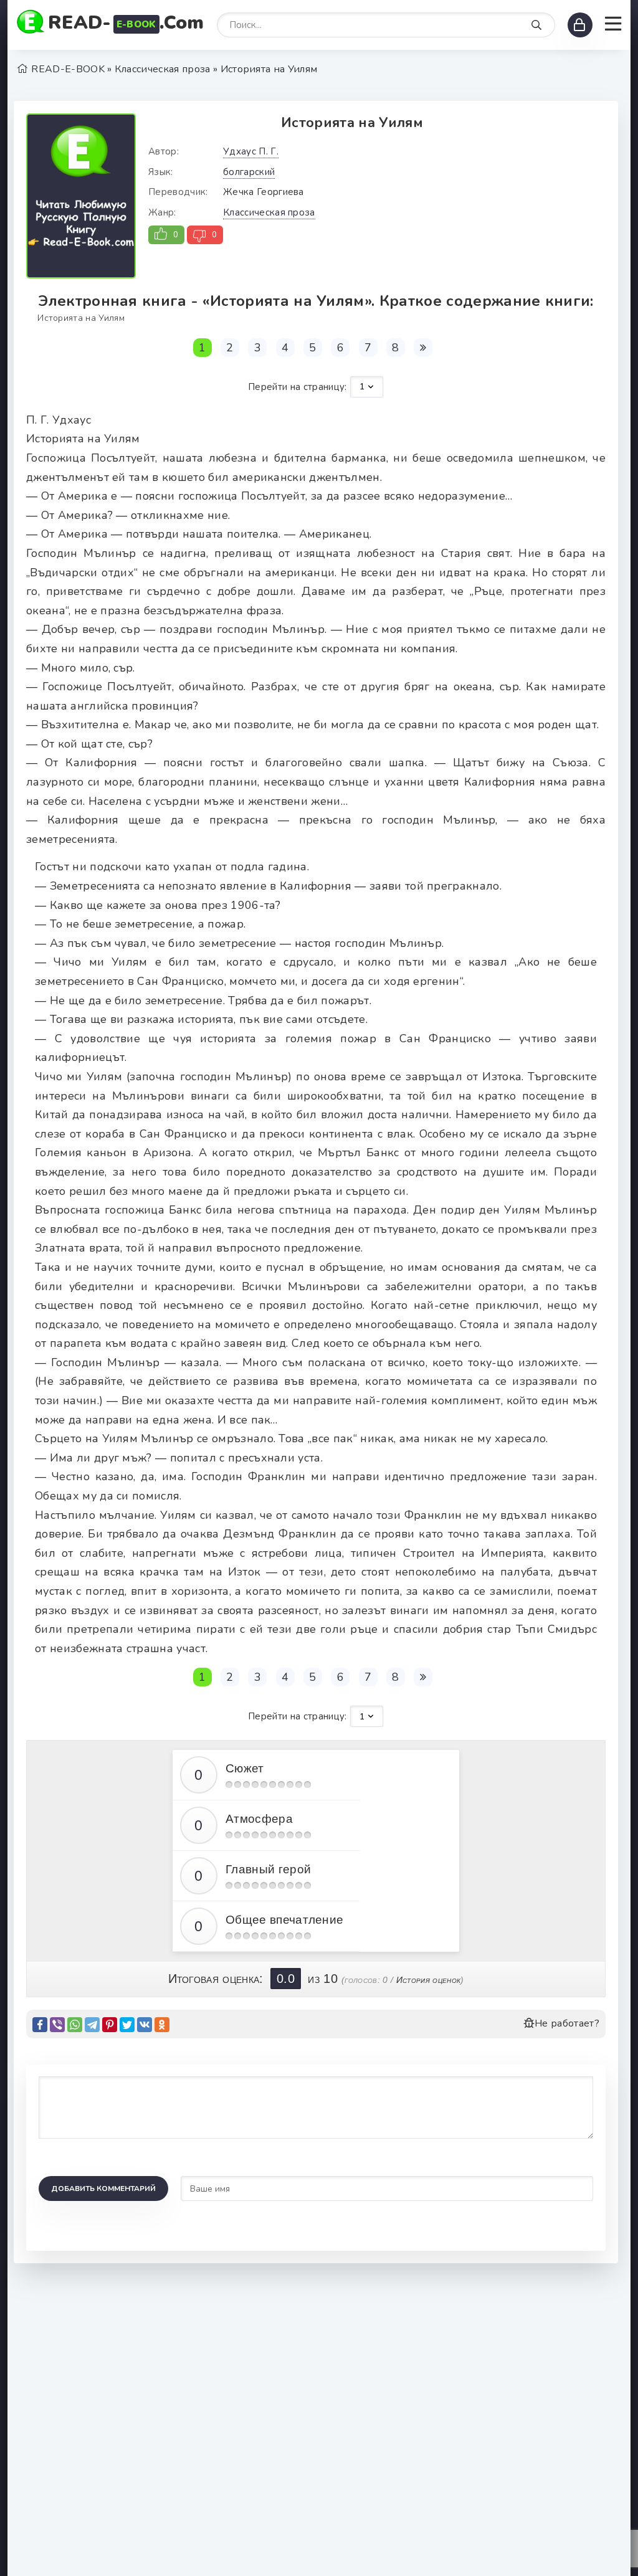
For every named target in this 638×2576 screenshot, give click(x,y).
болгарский (249, 172)
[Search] (536, 26)
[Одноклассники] (162, 2025)
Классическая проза (269, 212)
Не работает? (567, 2023)
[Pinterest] (110, 2025)
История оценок (428, 1980)
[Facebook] (40, 2025)
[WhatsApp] (75, 2025)
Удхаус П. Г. (251, 151)
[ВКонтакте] (145, 2025)
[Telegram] (92, 2025)
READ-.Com (126, 23)
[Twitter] (127, 2025)
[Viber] (57, 2025)
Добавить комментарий (103, 2189)
